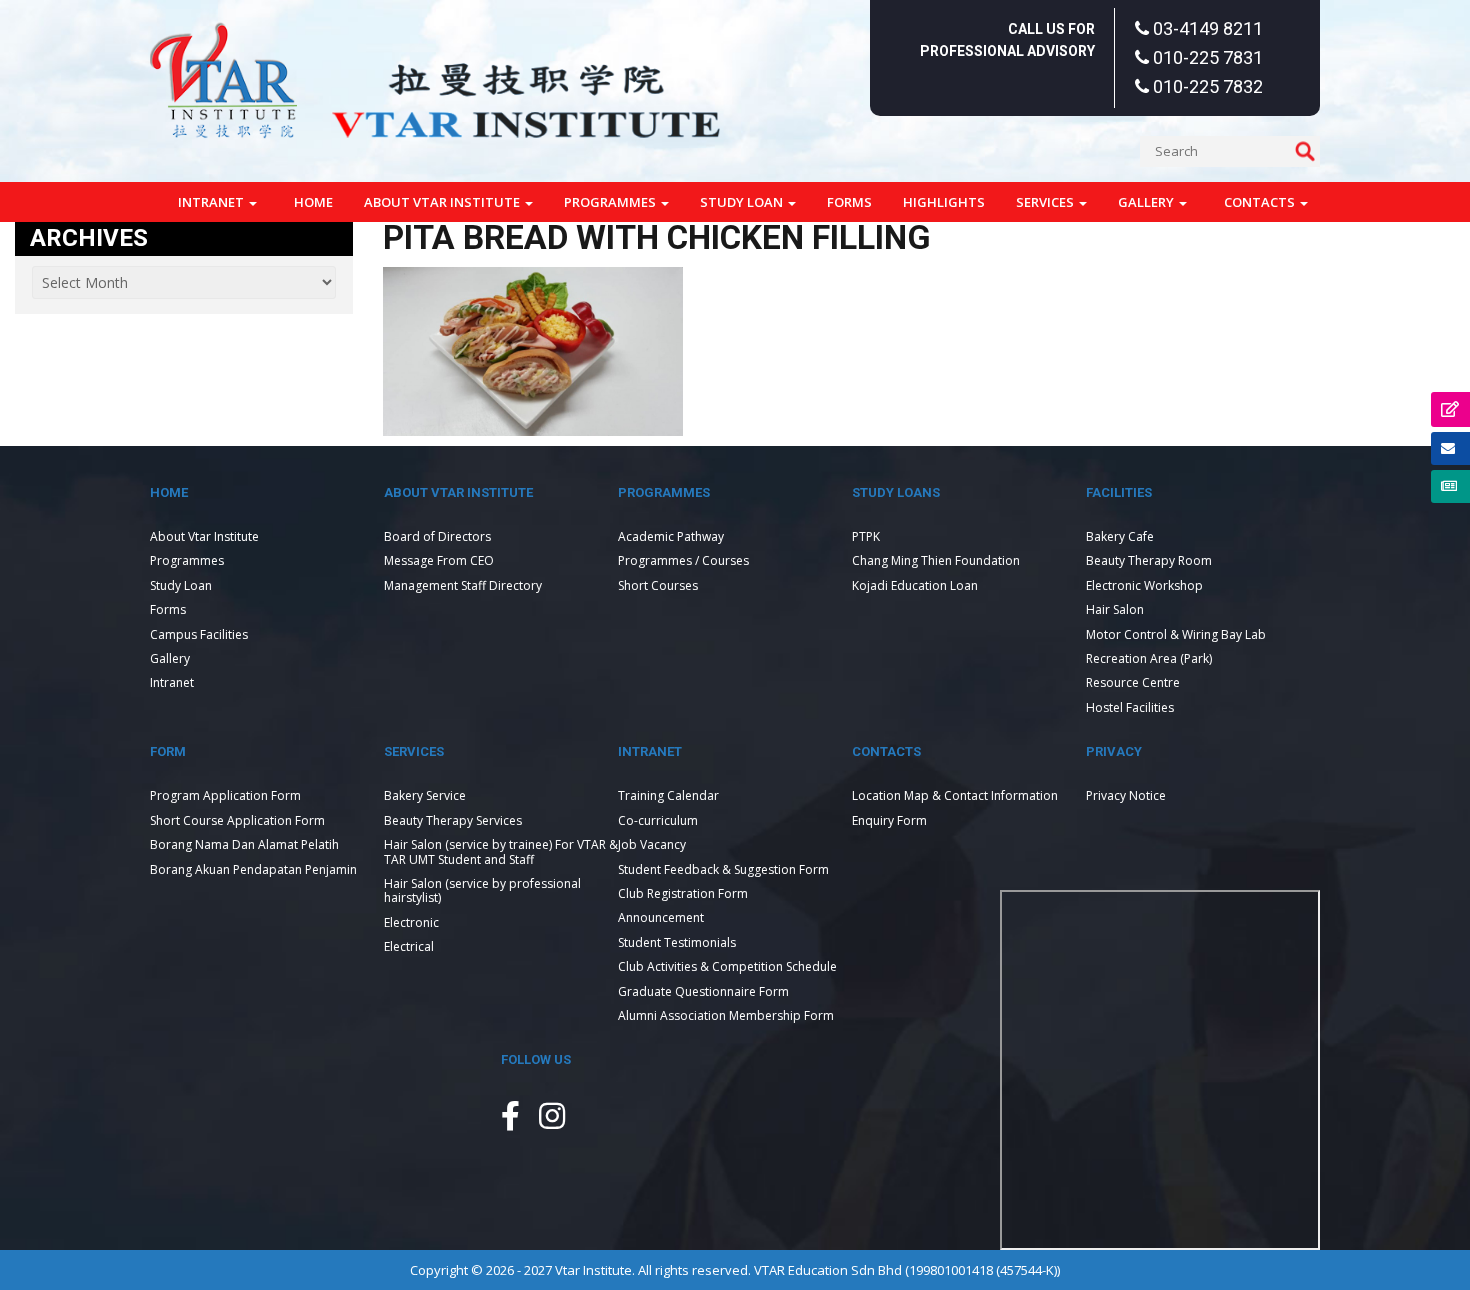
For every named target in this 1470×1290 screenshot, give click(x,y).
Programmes (611, 202)
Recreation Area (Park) (1149, 658)
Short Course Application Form (237, 820)
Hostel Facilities (1130, 707)
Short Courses (658, 585)
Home (313, 202)
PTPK (866, 536)
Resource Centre (1133, 682)
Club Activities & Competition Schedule (727, 966)
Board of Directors (437, 536)
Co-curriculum (658, 820)
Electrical (409, 946)
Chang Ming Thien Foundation (936, 560)
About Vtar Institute (443, 202)
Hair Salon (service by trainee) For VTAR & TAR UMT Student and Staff (501, 851)
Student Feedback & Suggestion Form (723, 869)
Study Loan (743, 202)
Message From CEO (439, 560)
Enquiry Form (889, 820)
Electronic (411, 922)
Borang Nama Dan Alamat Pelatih (244, 844)
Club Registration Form (683, 893)
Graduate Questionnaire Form (703, 991)
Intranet (212, 202)
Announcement (661, 917)
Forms (849, 202)
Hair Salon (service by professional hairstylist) (482, 890)
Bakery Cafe (1120, 536)
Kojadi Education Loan (915, 585)
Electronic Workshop (1144, 585)
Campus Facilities (199, 634)
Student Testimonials (677, 942)
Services (1046, 202)
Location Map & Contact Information (955, 795)
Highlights (944, 202)
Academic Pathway (671, 536)
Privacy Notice (1126, 795)
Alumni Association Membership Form (726, 1015)
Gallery (1147, 202)
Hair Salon (1115, 609)
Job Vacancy (652, 844)
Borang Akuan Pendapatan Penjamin (253, 869)
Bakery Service (425, 795)
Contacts (1261, 202)
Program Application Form (225, 795)
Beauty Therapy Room (1149, 560)
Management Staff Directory (463, 585)
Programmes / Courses (683, 560)
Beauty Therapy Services (453, 820)
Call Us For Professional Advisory (1007, 40)
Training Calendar (668, 795)
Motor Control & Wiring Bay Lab (1176, 634)
